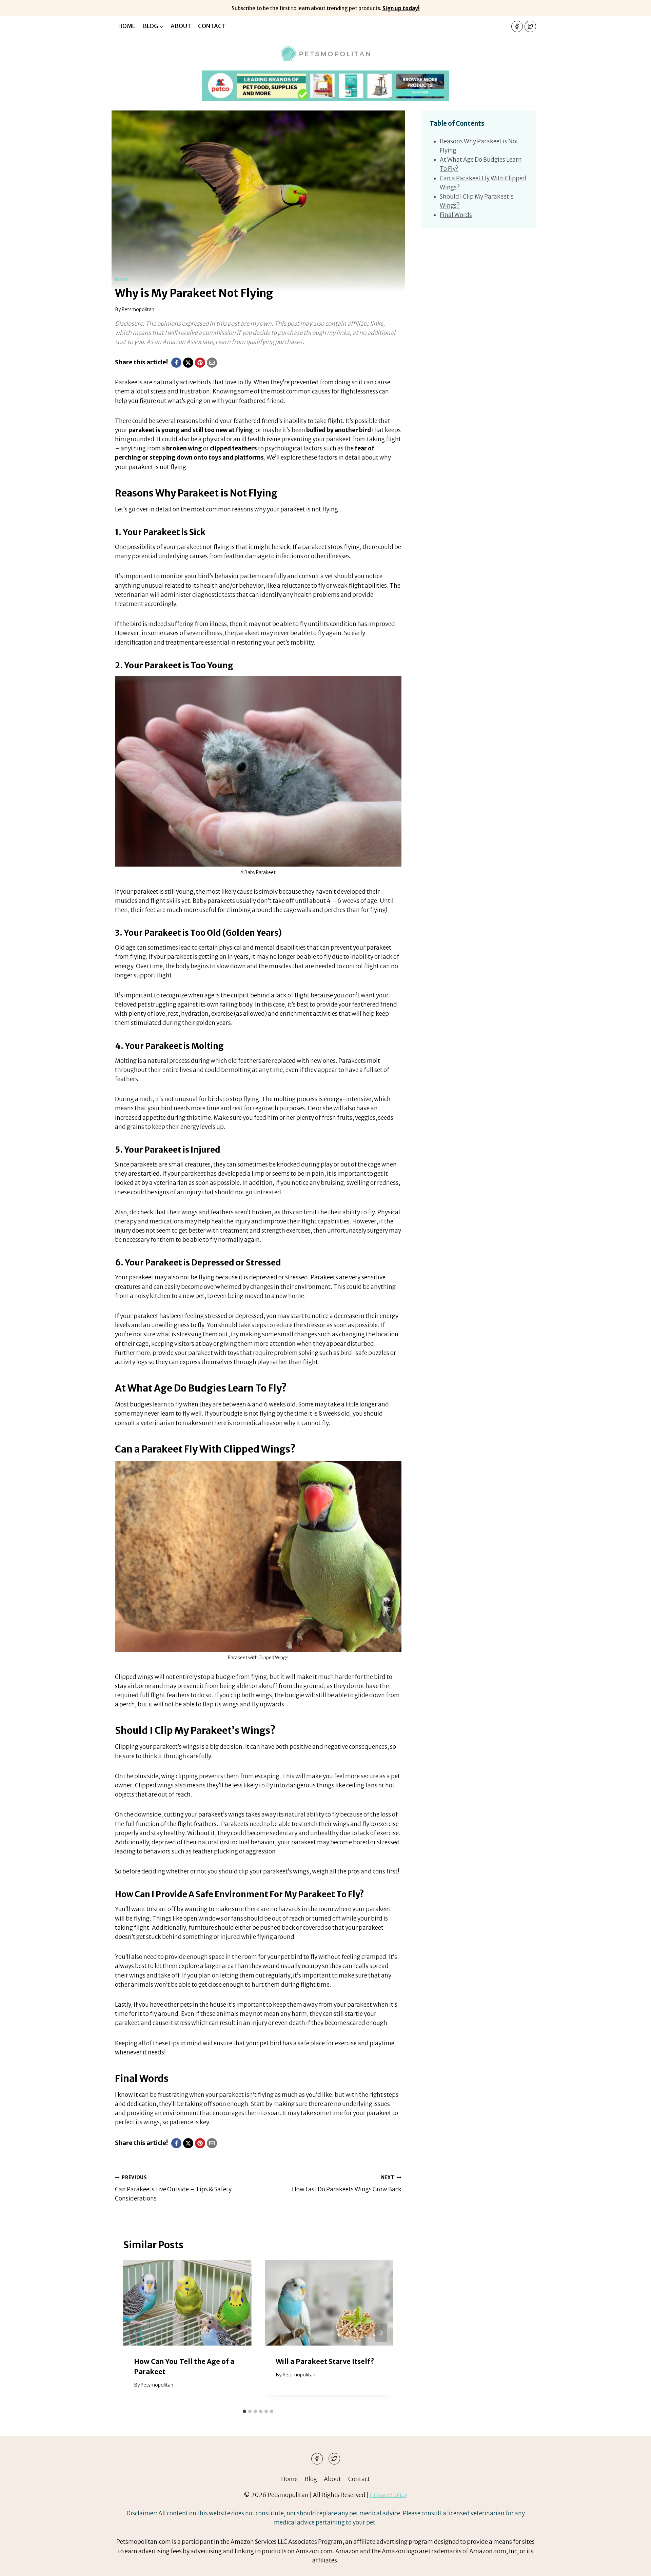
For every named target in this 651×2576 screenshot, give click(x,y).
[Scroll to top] (634, 2566)
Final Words (456, 215)
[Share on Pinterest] (200, 363)
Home (127, 26)
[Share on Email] (212, 363)
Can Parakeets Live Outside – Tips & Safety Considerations (173, 2188)
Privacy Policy (389, 2495)
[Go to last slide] (135, 2333)
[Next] (381, 2333)
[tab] (244, 2411)
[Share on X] (188, 363)
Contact (212, 26)
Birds (122, 280)
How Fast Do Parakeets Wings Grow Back (347, 2184)
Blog (311, 2479)
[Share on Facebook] (176, 363)
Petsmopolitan (138, 310)
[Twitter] (530, 26)
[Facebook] (517, 26)
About (181, 26)
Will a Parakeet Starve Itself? (325, 2361)
